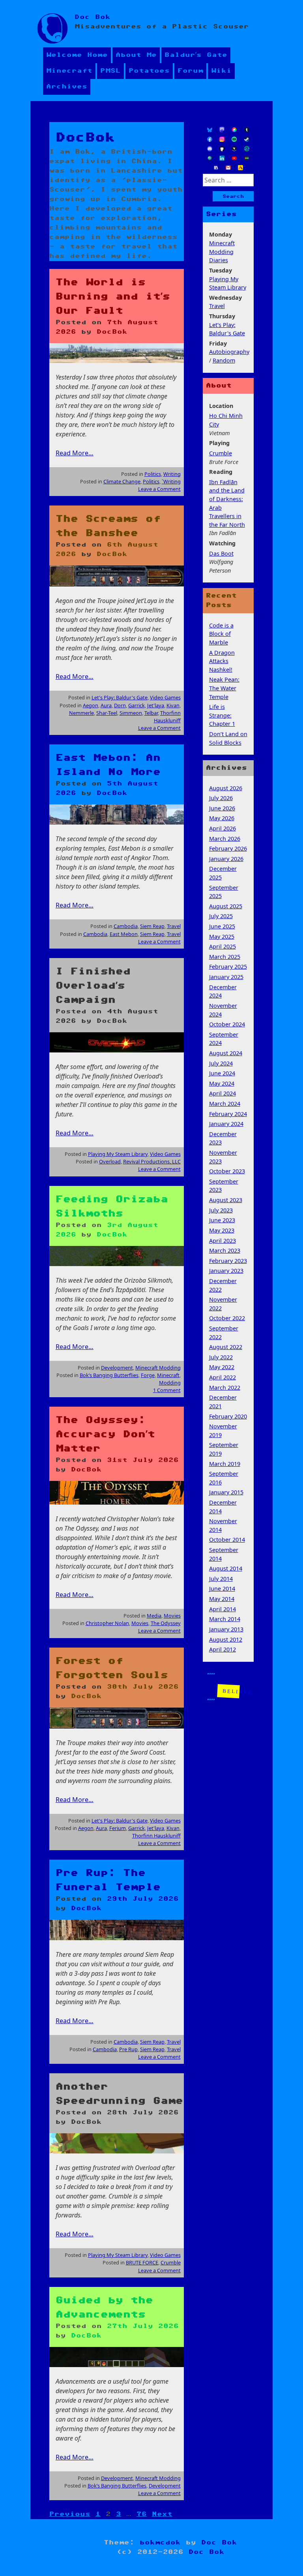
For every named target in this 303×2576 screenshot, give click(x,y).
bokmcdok (160, 2543)
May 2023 (222, 1230)
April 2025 (223, 946)
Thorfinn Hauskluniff (167, 717)
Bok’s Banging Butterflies (109, 1375)
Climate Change (122, 481)
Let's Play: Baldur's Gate (120, 697)
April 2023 (223, 1241)
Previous (70, 2514)
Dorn (120, 705)
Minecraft (69, 71)
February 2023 (228, 1261)
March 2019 (225, 1464)
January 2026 (226, 859)
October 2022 (227, 1318)
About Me (136, 55)
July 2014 (221, 1579)
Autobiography (229, 352)
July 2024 (221, 1063)
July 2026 (221, 798)
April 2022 (223, 1377)
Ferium (118, 1828)
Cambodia (126, 926)
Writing (172, 474)
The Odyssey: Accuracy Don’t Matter (105, 1434)
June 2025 (222, 926)
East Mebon (124, 934)
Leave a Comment (159, 489)
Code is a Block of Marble (221, 634)
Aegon (91, 705)
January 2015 (226, 1492)
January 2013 (226, 1629)
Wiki (221, 71)
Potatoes (149, 71)
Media (154, 1616)
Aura (106, 705)
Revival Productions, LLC (152, 1161)
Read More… (75, 453)
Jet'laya (156, 705)
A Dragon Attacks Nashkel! (222, 661)
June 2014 (222, 1589)
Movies (172, 1616)
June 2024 (222, 1073)
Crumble (171, 2262)
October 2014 (227, 1540)
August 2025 (226, 906)
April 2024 (223, 1093)
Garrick (137, 705)
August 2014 (226, 1568)
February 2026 (228, 848)
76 (142, 2514)
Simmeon (131, 713)
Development (117, 1368)
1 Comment (167, 1390)
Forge (148, 1375)
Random (224, 360)
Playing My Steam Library (118, 1154)
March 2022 (225, 1388)
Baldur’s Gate (196, 55)
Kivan (173, 705)
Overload (110, 1161)
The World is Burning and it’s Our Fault (113, 297)
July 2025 (221, 916)
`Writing (171, 481)
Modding (170, 1383)
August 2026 (226, 788)
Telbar (151, 713)
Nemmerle (81, 713)
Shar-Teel (107, 713)
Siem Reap (152, 926)
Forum (190, 71)
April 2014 (223, 1609)
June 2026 (222, 808)
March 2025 (225, 957)
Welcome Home (77, 55)
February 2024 (228, 1114)
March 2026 (225, 839)
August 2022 (226, 1347)
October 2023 (227, 1171)
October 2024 (227, 1024)
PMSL (110, 71)
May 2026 (222, 818)
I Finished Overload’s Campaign (93, 986)
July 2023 (221, 1210)
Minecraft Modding (158, 1368)
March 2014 (225, 1619)
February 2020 (228, 1416)
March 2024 (225, 1104)
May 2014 (222, 1599)
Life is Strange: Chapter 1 (222, 715)
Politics (153, 474)
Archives (67, 87)
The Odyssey (166, 1623)
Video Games (165, 697)
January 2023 (226, 1271)
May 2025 (222, 937)
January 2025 (226, 977)
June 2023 (222, 1220)
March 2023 (225, 1250)
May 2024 (222, 1083)
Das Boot (221, 553)
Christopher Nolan (107, 1623)
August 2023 (226, 1200)
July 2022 (221, 1357)
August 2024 (226, 1053)
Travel (174, 926)
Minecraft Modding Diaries (222, 252)
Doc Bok (93, 17)
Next (162, 2514)
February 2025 (228, 967)
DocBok (112, 332)
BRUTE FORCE (142, 2262)
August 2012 (226, 1639)
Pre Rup (128, 2049)
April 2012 (223, 1649)
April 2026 (223, 828)
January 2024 (226, 1124)
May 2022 (222, 1367)
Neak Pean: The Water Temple (224, 688)
